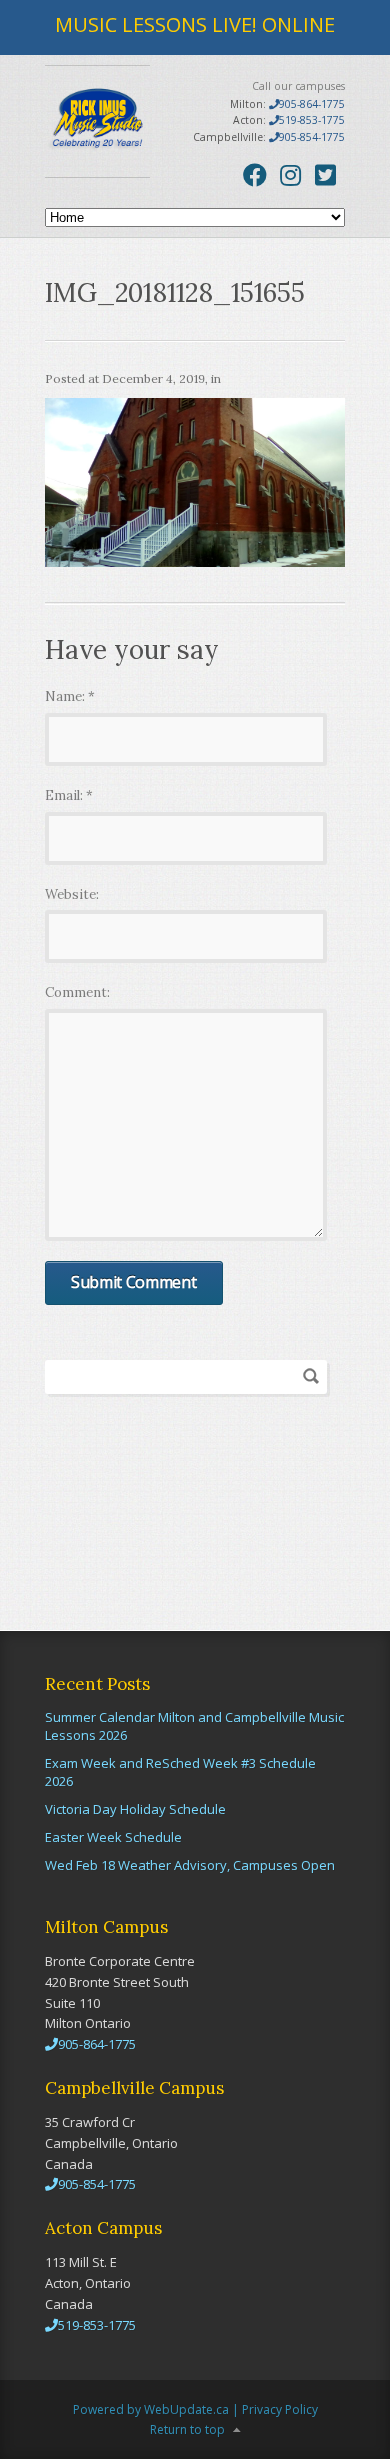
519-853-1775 (312, 120)
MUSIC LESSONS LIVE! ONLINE (195, 24)
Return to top (187, 2429)
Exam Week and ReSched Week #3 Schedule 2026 (180, 1772)
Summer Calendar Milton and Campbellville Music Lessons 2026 (194, 1726)
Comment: (77, 992)
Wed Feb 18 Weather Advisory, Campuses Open (190, 1865)
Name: (70, 696)
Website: (72, 894)
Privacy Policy (280, 2409)
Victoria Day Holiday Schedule (135, 1809)
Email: (69, 795)
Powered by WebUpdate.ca (151, 2409)
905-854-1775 (312, 137)
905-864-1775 (312, 104)
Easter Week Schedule (113, 1837)
